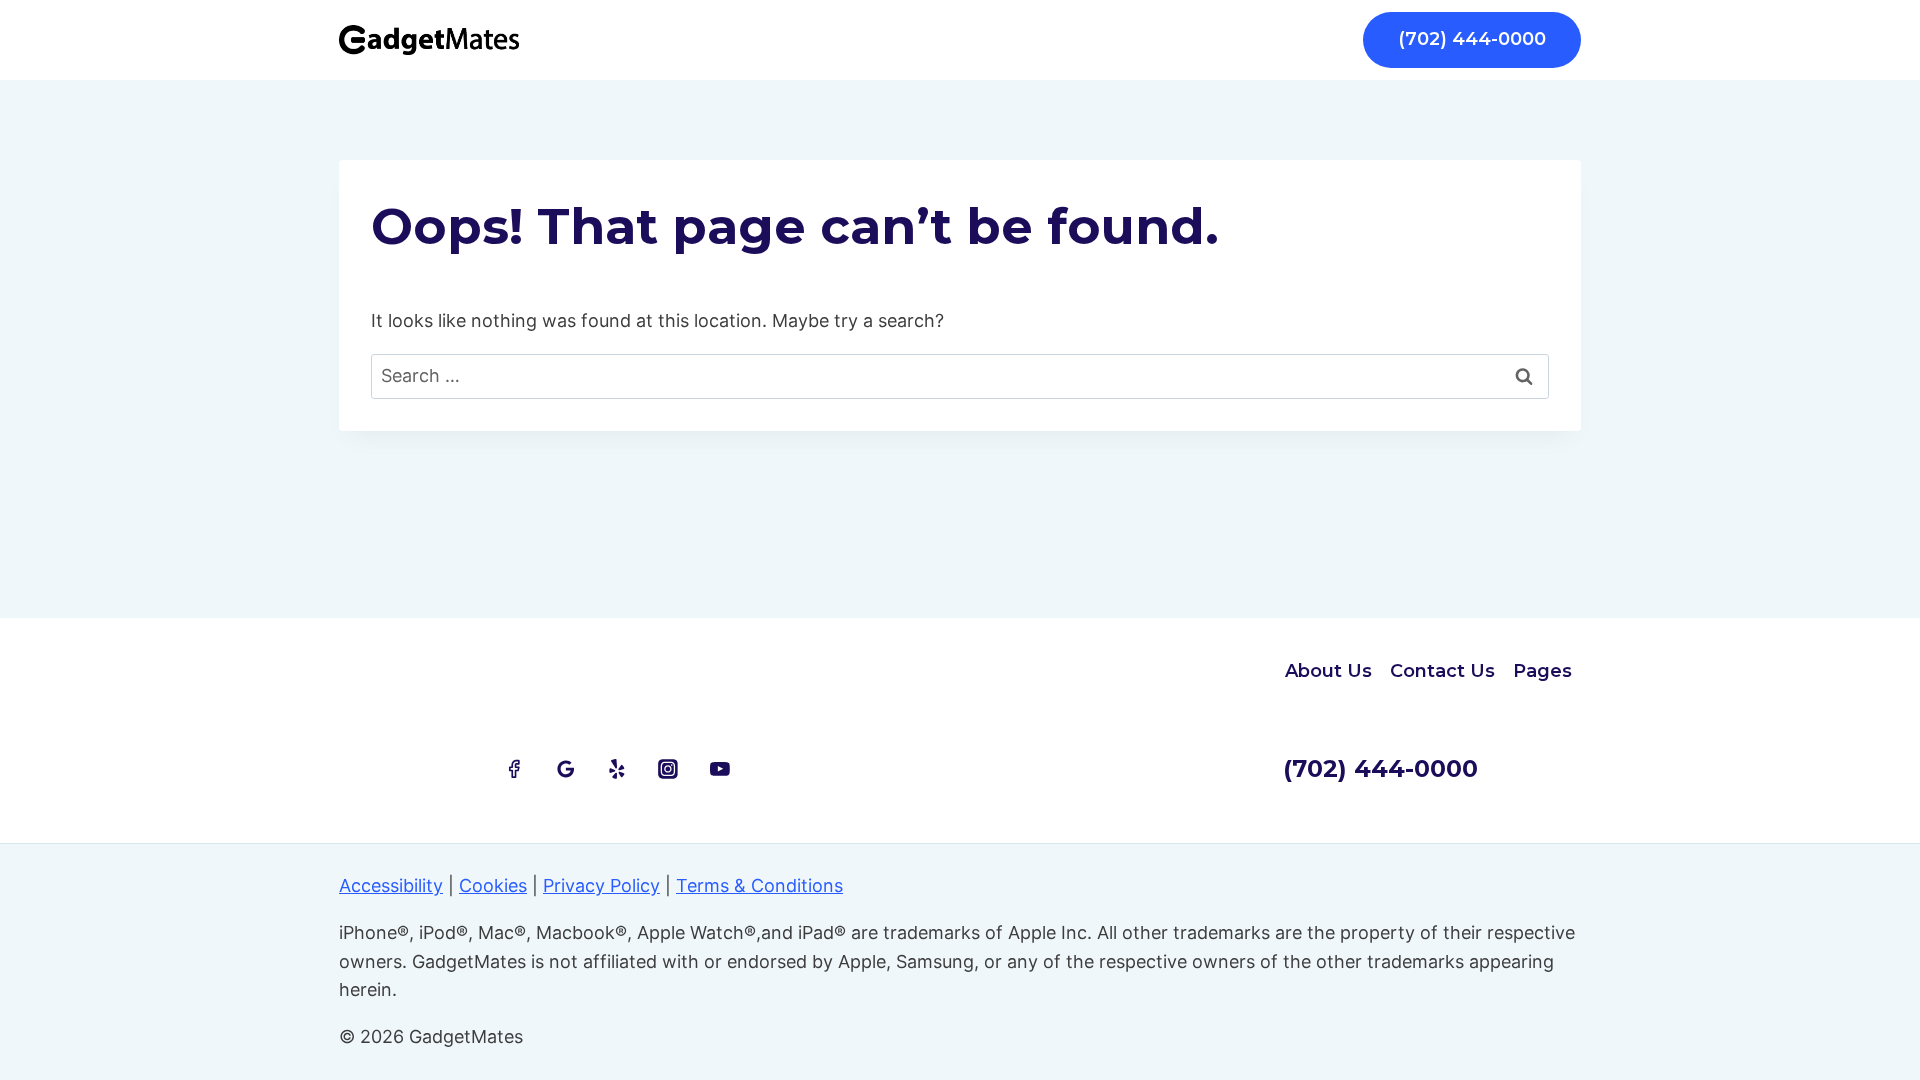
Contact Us (1442, 671)
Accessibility (391, 885)
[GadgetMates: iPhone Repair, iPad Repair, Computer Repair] (429, 40)
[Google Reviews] (566, 769)
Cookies (493, 885)
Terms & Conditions (759, 885)
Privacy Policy (601, 885)
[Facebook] (514, 769)
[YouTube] (720, 769)
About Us (1328, 671)
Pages (1542, 671)
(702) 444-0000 (1472, 39)
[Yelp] (617, 769)
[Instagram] (669, 769)
